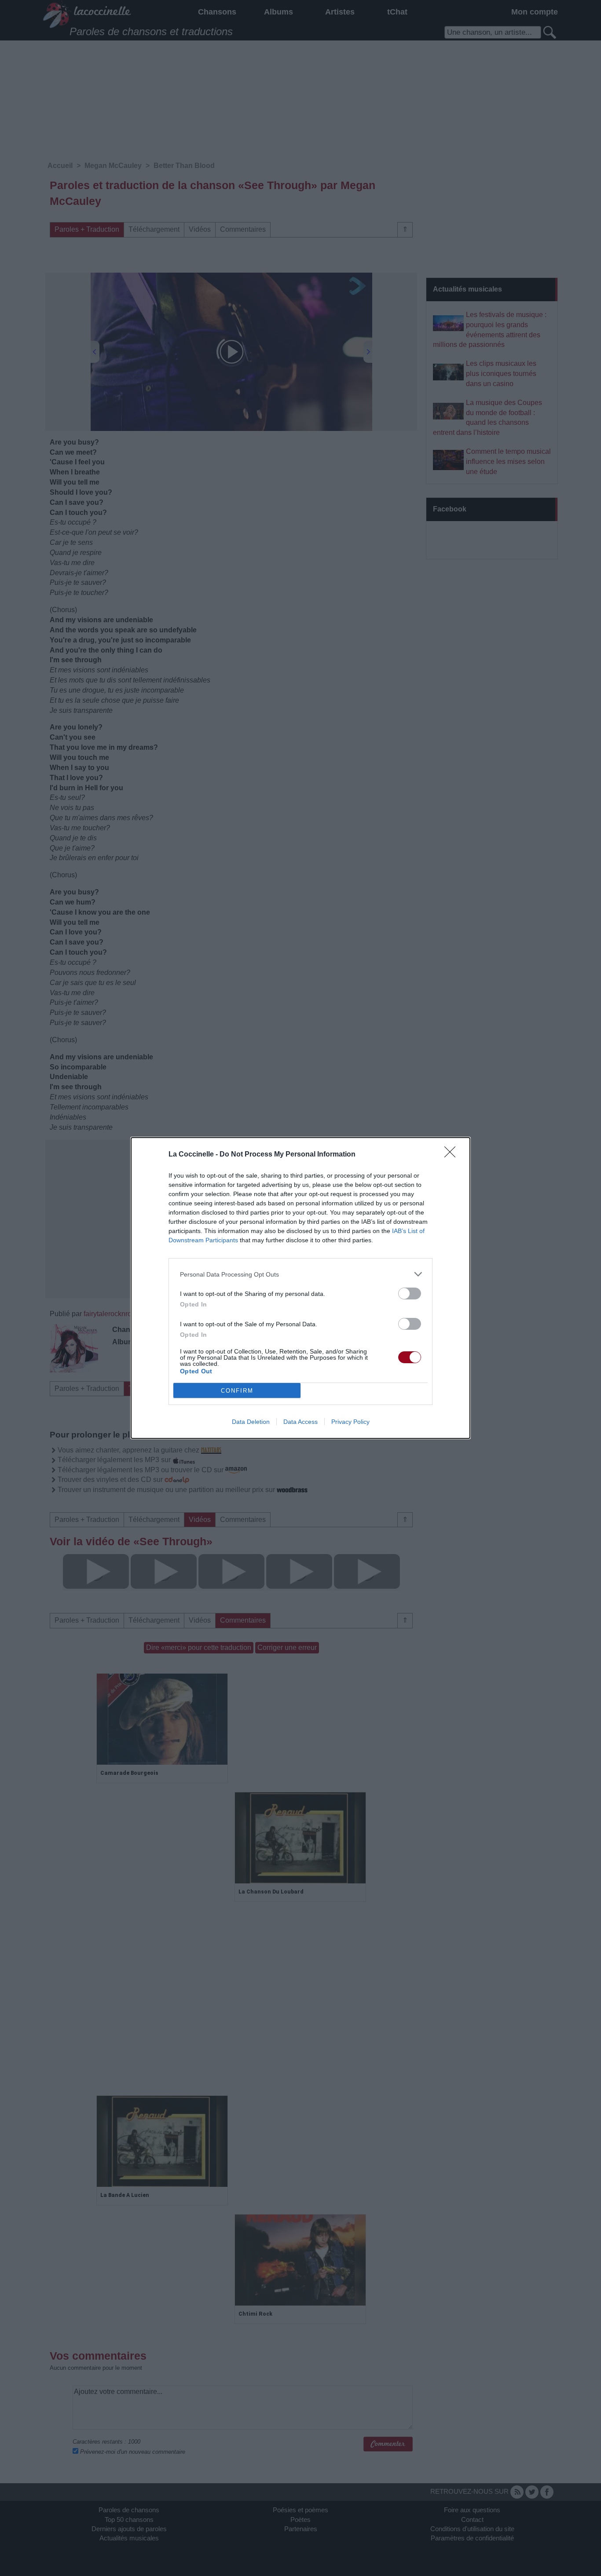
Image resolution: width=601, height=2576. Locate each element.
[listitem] (300, 1274)
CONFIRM (237, 1391)
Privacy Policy (350, 1422)
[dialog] (300, 1288)
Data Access (300, 1422)
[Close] (453, 1155)
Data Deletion (251, 1422)
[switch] (410, 1293)
